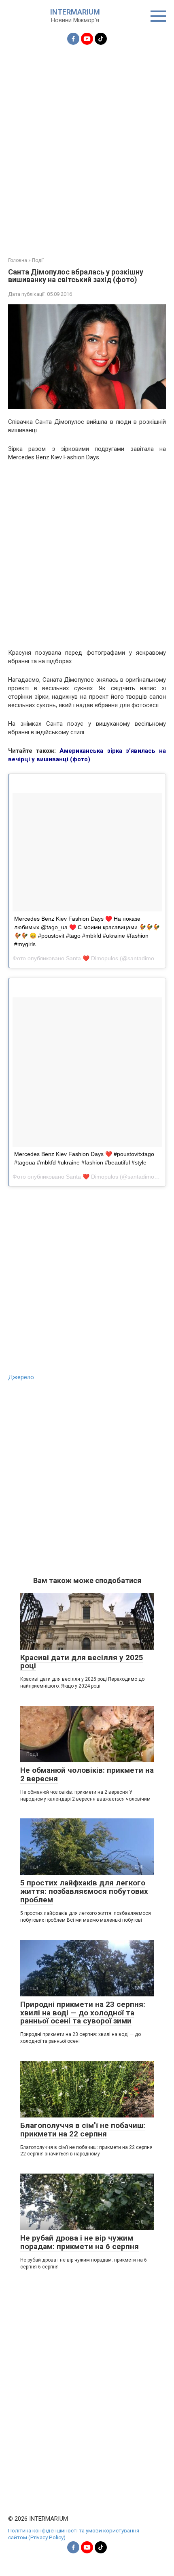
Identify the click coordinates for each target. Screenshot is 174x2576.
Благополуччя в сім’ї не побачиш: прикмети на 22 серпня (83, 2130)
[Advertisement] (87, 146)
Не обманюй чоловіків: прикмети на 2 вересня (87, 1774)
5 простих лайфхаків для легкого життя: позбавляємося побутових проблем (84, 1891)
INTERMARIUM (75, 12)
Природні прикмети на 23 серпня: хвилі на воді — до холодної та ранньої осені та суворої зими (83, 2013)
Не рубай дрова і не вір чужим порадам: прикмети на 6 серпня (80, 2242)
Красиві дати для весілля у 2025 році (82, 1662)
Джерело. (22, 1377)
